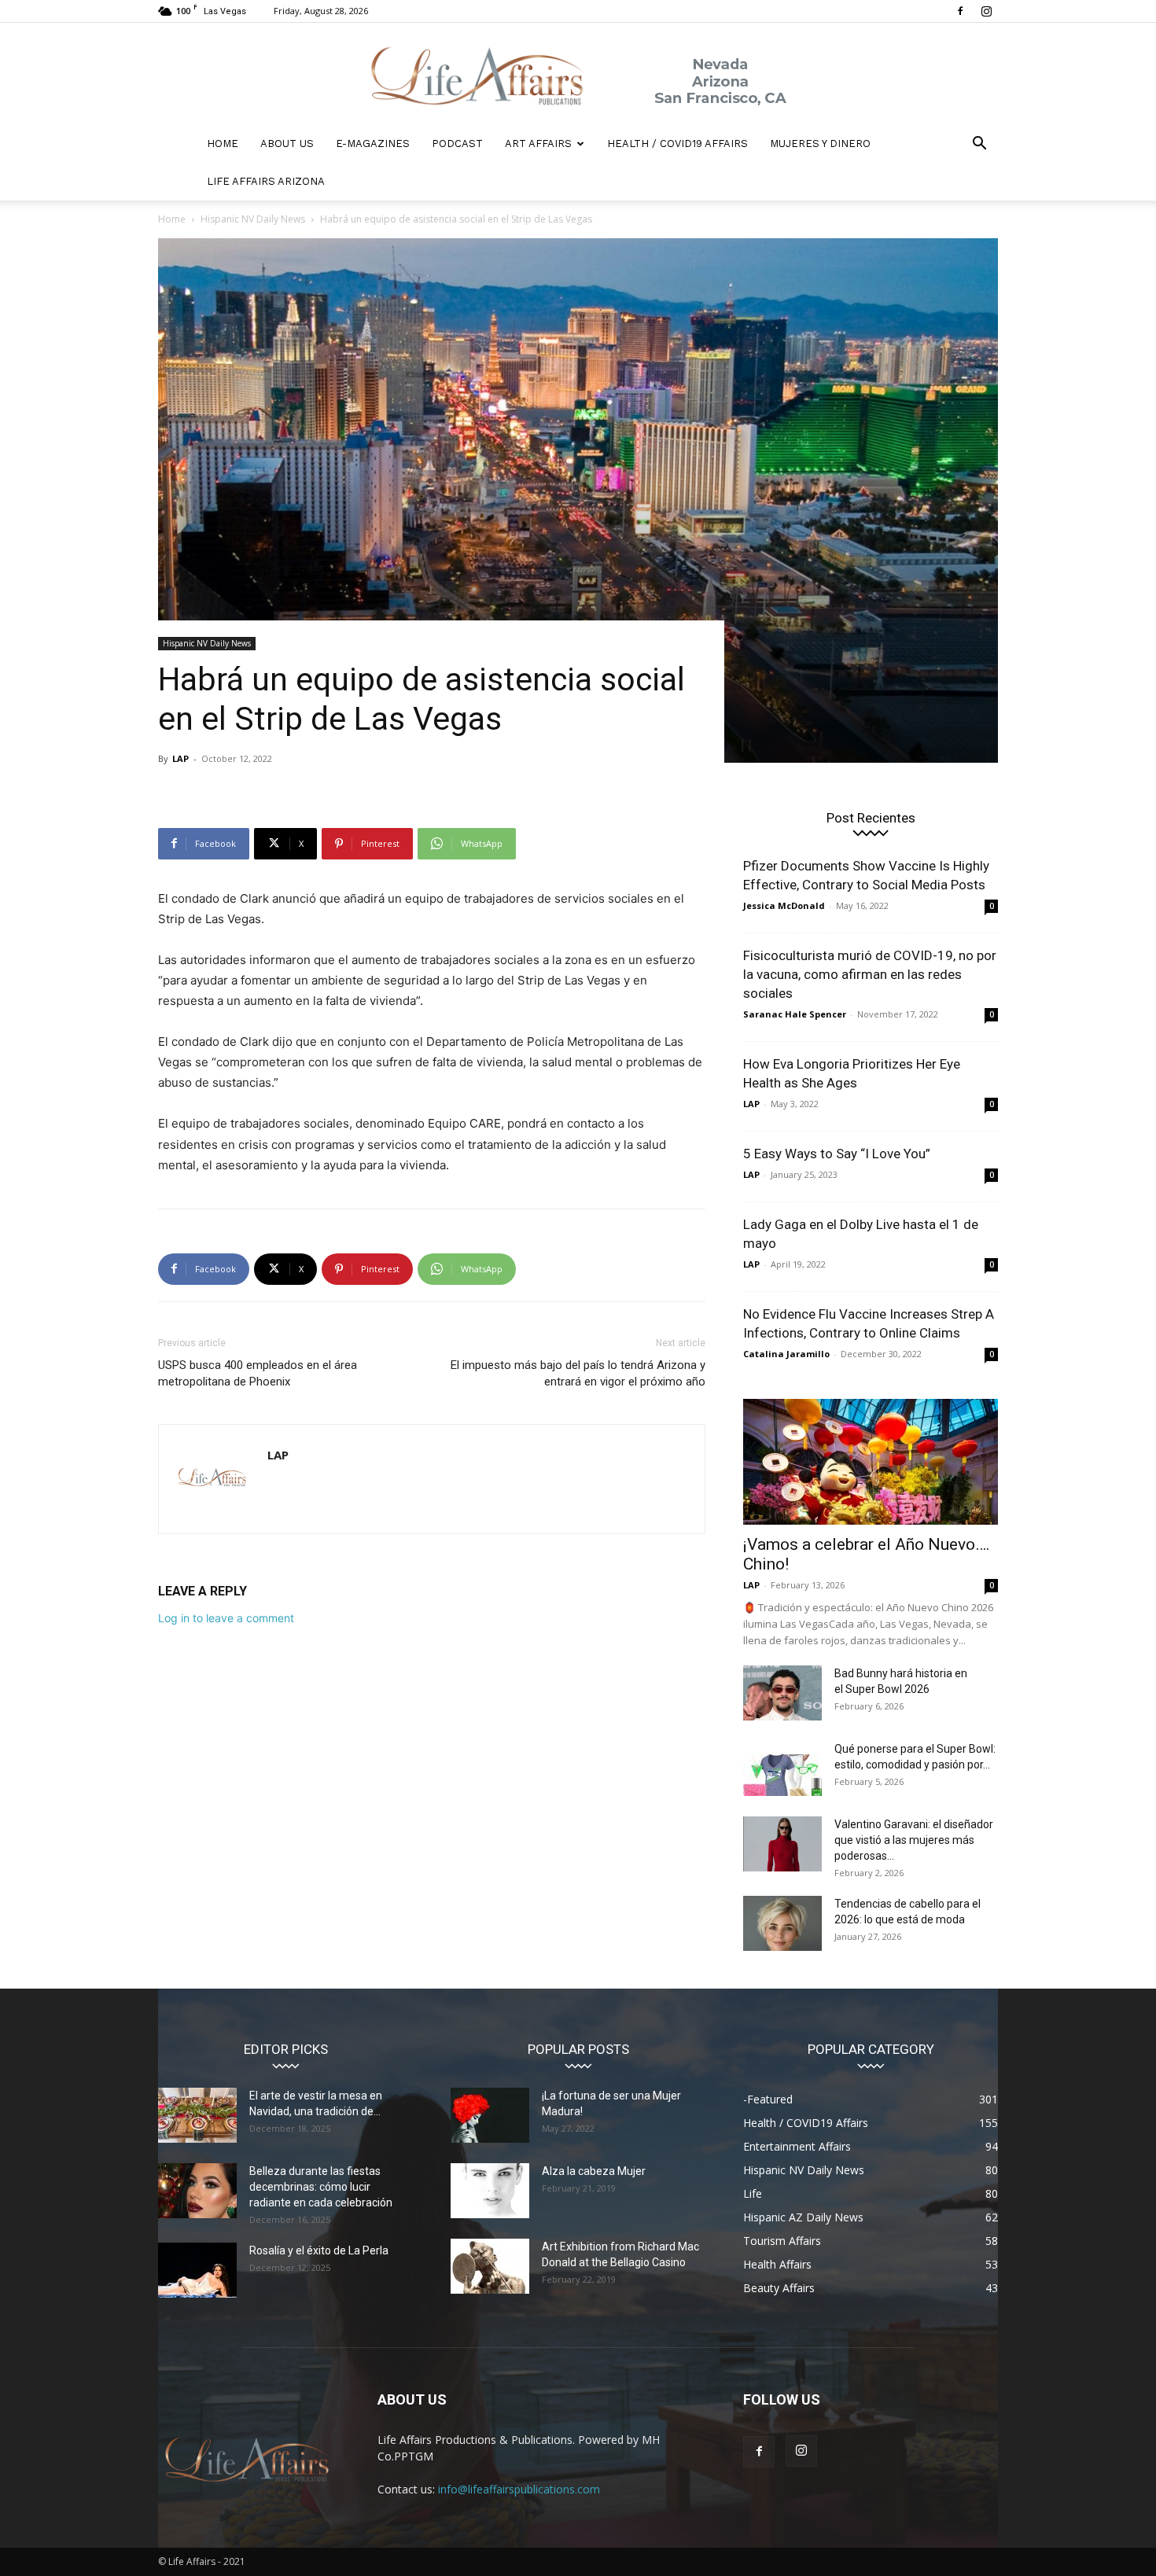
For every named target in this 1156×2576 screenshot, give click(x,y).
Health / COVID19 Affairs (677, 144)
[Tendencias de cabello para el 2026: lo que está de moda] (782, 1923)
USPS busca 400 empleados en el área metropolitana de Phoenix (258, 1373)
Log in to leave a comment (226, 1618)
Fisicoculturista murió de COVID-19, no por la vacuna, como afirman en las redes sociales (870, 974)
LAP (180, 758)
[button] (979, 145)
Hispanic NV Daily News (253, 219)
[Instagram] (986, 11)
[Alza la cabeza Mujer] (490, 2191)
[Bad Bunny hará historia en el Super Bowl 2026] (782, 1693)
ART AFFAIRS (538, 144)
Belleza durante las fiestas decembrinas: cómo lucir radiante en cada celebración (321, 2187)
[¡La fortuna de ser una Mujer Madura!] (490, 2115)
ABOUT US (287, 144)
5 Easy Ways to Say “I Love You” (837, 1154)
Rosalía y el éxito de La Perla (319, 2250)
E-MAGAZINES (373, 144)
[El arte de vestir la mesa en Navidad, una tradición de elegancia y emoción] (197, 2115)
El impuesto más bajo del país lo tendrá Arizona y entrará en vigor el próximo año (578, 1373)
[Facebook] (960, 11)
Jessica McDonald (784, 905)
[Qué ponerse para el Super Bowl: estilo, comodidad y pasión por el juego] (782, 1768)
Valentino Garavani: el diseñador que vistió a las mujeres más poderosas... (914, 1840)
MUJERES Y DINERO (820, 144)
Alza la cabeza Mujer (594, 2171)
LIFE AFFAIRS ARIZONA (266, 181)
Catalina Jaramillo (786, 1354)
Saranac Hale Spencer (795, 1014)
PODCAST (457, 144)
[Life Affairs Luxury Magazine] (578, 75)
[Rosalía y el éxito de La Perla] (197, 2270)
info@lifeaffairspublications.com (519, 2489)
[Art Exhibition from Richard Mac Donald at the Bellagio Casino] (490, 2266)
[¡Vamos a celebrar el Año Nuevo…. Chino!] (871, 1462)
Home (172, 219)
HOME (223, 144)
